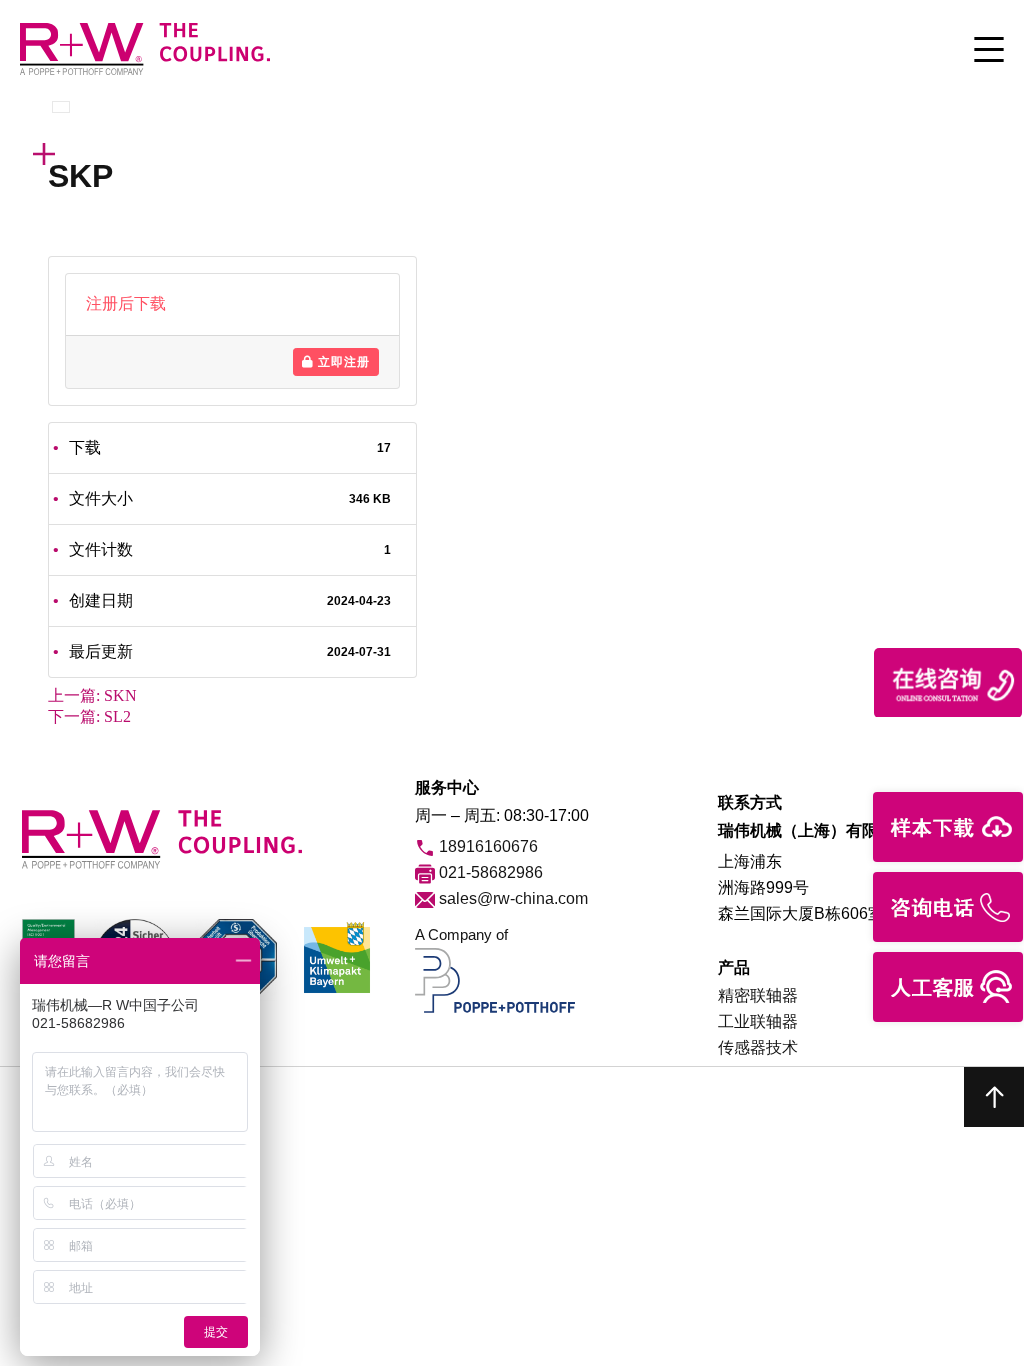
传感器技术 (758, 1047)
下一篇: (89, 716)
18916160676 (486, 846)
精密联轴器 (758, 995)
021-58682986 (489, 872)
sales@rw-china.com (511, 898)
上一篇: (92, 695)
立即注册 (342, 362)
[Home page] (145, 72)
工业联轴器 (758, 1021)
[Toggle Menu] (989, 51)
